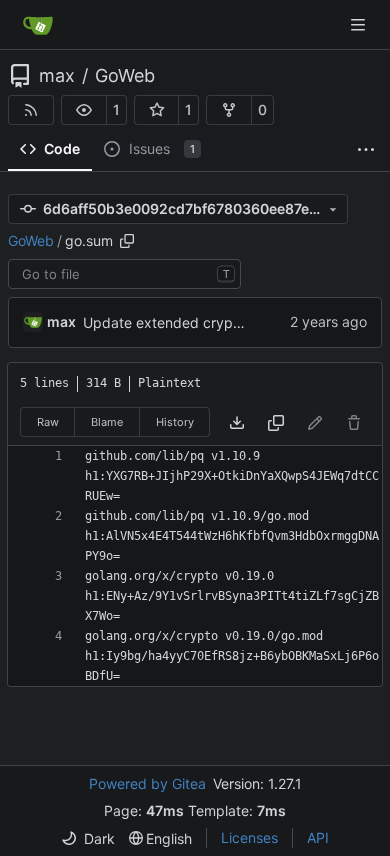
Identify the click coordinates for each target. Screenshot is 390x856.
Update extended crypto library (187, 322)
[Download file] (237, 422)
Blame (107, 422)
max (57, 76)
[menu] (88, 838)
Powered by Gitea (147, 783)
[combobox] (124, 274)
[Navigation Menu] (360, 24)
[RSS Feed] (31, 110)
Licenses (249, 837)
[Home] (38, 25)
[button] (84, 110)
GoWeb (125, 76)
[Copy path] (127, 241)
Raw (48, 422)
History (175, 422)
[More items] (366, 150)
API (318, 837)
